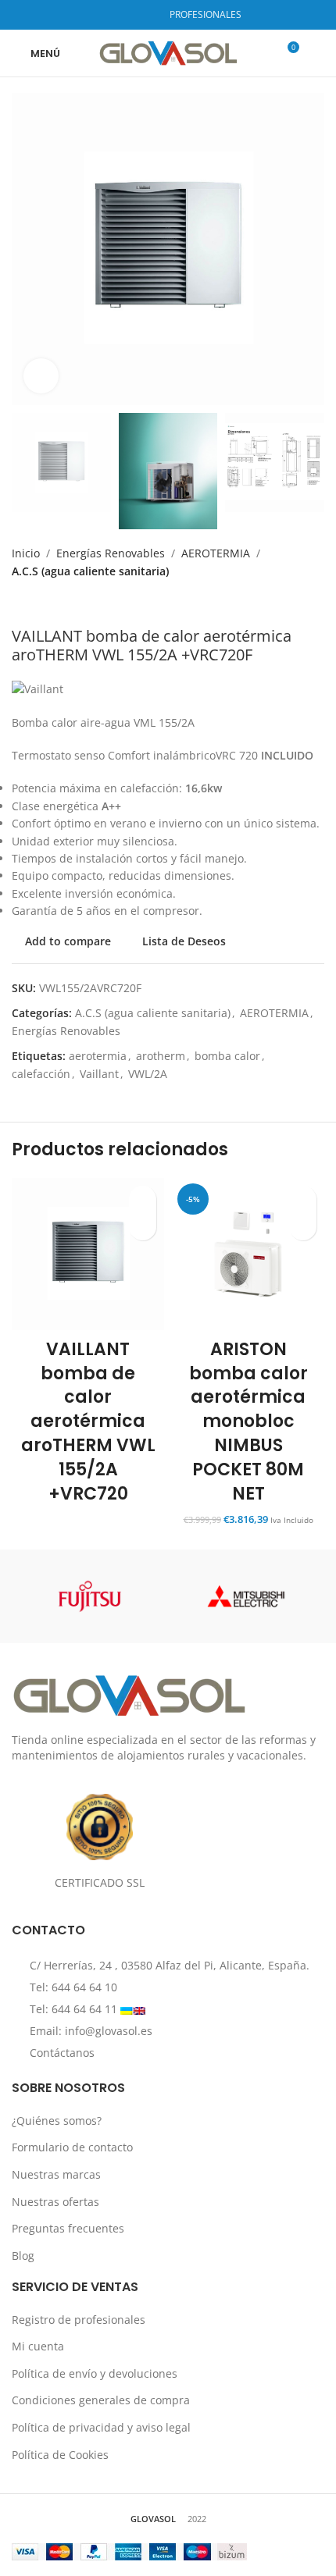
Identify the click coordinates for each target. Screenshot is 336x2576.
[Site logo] (168, 52)
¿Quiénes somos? (57, 2121)
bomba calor (227, 1056)
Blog (23, 2256)
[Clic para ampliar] (41, 376)
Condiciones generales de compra (101, 2400)
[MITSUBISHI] (246, 1596)
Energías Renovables (111, 553)
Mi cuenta (38, 2346)
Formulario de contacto (72, 2147)
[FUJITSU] (90, 1596)
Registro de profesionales (79, 2320)
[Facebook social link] (104, 15)
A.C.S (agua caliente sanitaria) (90, 571)
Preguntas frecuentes (68, 2228)
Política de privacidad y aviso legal (101, 2427)
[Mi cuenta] (318, 53)
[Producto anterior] (20, 603)
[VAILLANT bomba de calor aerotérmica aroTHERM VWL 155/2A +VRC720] (88, 1254)
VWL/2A (148, 1074)
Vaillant (99, 1074)
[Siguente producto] (51, 603)
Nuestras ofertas (55, 2201)
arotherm (161, 1056)
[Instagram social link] (124, 15)
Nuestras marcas (56, 2174)
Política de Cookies (60, 2455)
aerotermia (98, 1056)
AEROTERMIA (216, 553)
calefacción (41, 1074)
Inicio (26, 553)
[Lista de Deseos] (143, 1199)
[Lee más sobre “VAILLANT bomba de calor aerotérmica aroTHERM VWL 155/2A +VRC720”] (143, 1227)
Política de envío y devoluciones (95, 2373)
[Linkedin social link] (144, 15)
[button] (303, 1227)
